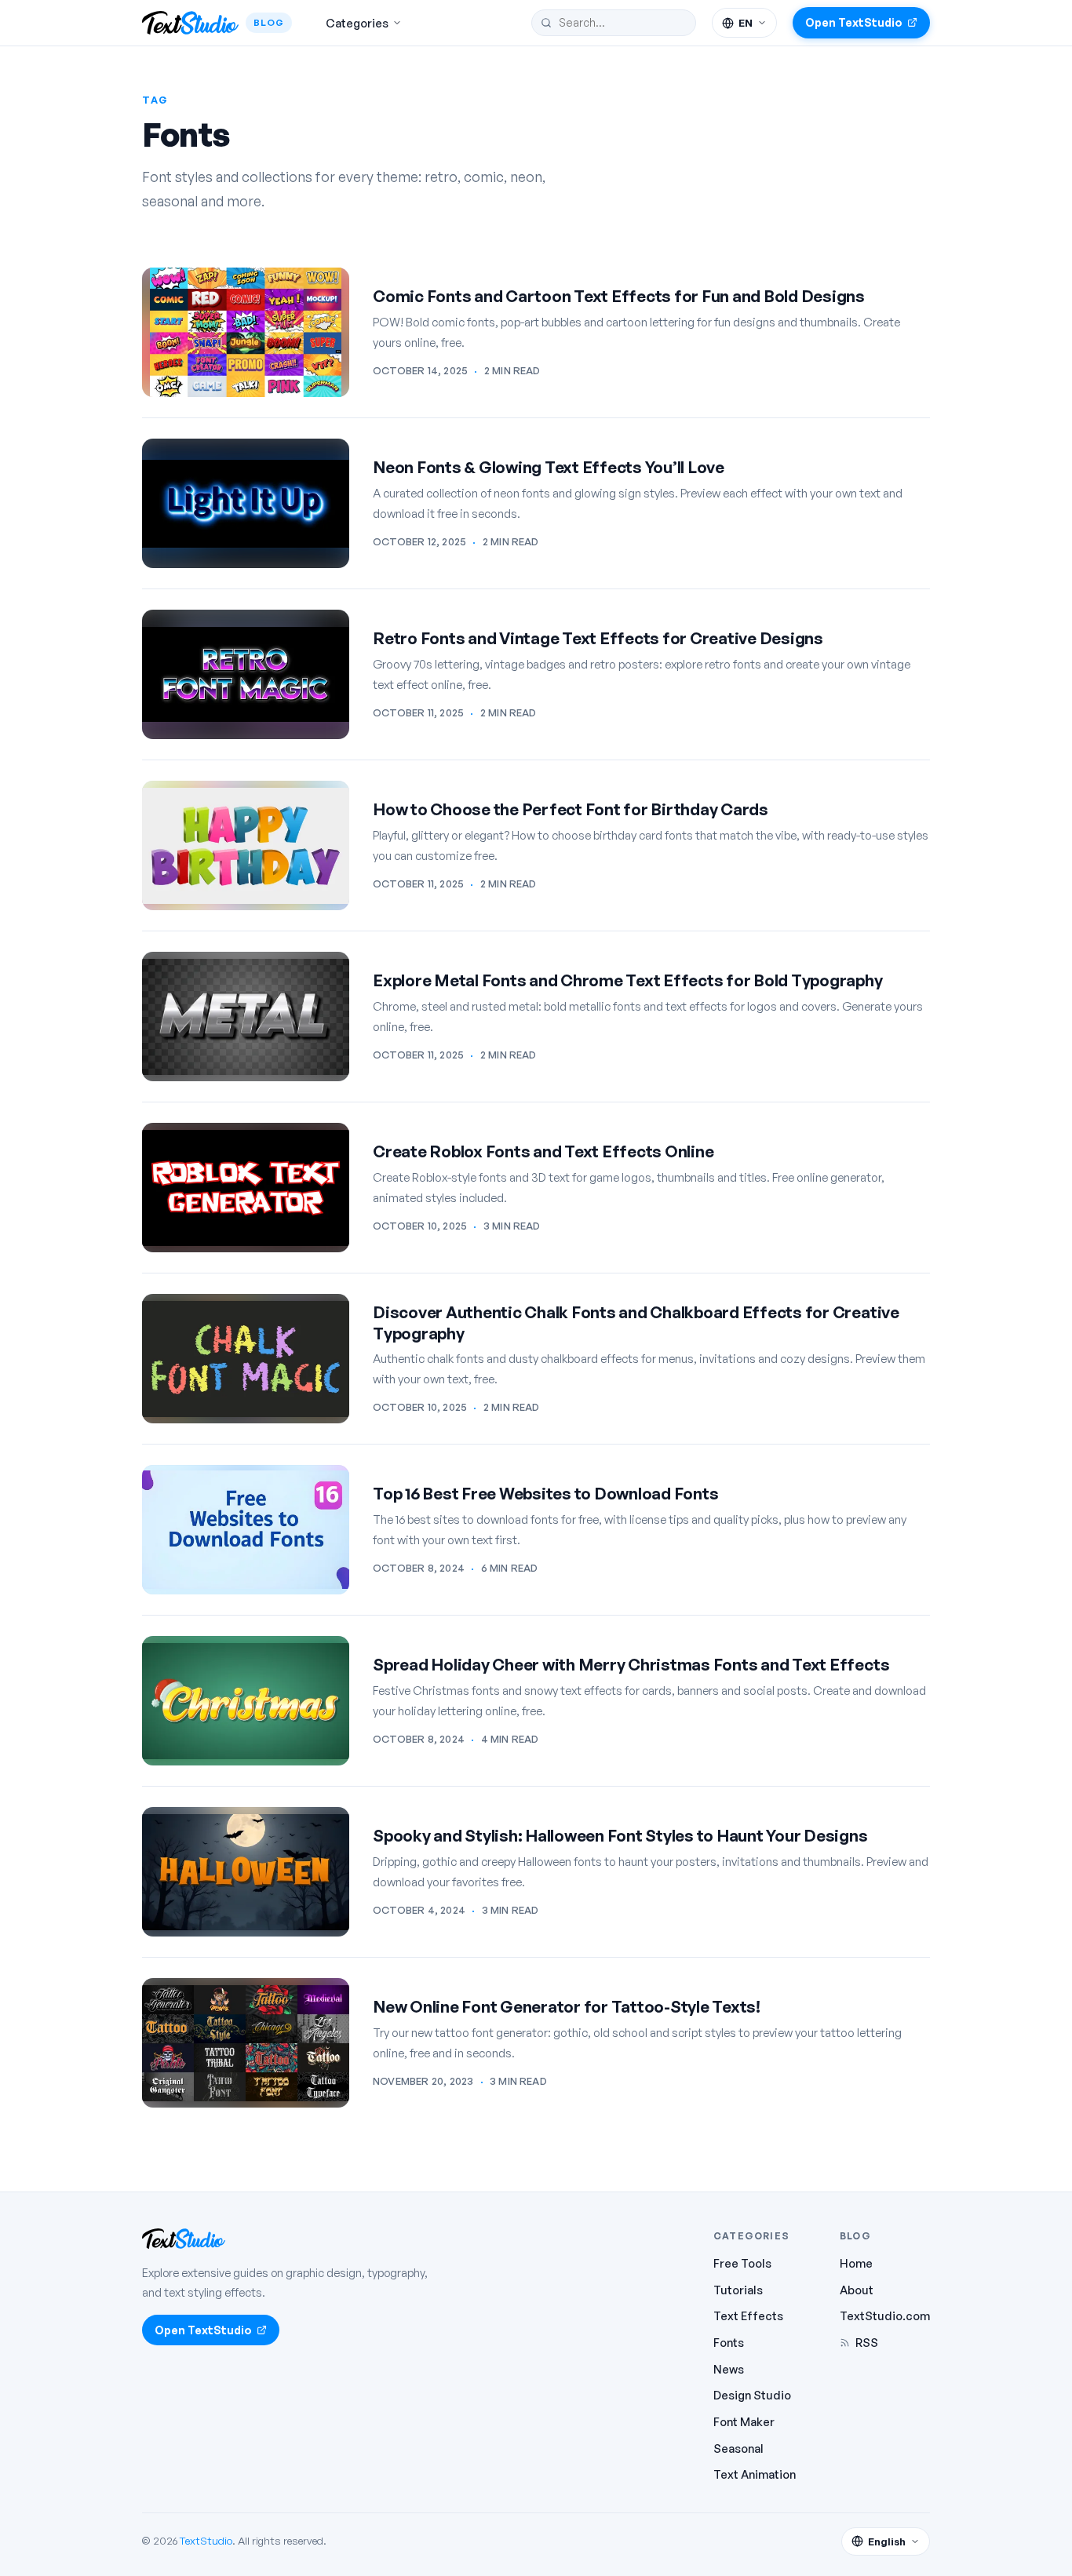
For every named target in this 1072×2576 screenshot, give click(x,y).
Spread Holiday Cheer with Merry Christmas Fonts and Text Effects (631, 1664)
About (857, 2290)
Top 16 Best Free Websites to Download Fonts (545, 1493)
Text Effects (748, 2315)
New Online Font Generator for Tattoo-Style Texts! (567, 2006)
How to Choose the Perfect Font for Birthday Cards (571, 809)
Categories (357, 23)
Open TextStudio (854, 22)
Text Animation (755, 2474)
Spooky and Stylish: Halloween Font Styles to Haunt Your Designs (620, 1835)
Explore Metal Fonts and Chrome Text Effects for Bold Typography (628, 980)
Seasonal (738, 2448)
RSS (867, 2342)
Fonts (729, 2342)
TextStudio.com (885, 2315)
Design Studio (752, 2395)
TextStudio (206, 2540)
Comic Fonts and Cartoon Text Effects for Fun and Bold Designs (619, 296)
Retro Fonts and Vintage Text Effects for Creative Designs (598, 638)
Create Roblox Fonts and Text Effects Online (543, 1151)
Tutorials (738, 2290)
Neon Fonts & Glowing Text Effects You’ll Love (549, 467)
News (729, 2369)
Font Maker (744, 2421)
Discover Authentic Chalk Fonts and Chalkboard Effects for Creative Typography (636, 1323)
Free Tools (742, 2263)
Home (856, 2263)
